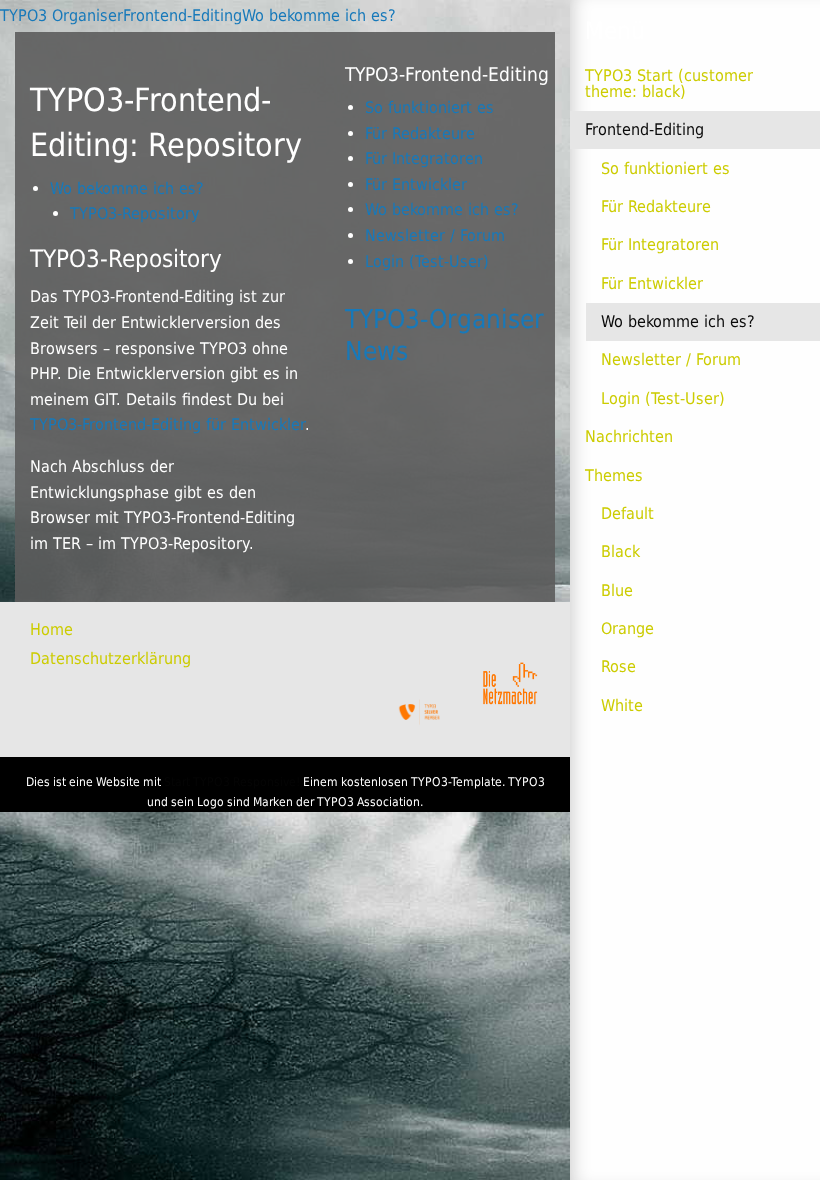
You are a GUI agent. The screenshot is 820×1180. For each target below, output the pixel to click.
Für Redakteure (656, 206)
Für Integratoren (660, 244)
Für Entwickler (652, 283)
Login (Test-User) (663, 398)
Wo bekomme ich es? (678, 321)
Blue (617, 590)
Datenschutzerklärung (110, 658)
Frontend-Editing (644, 129)
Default (627, 513)
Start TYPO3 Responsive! (232, 782)
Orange (627, 628)
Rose (618, 666)
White (622, 705)
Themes (614, 475)
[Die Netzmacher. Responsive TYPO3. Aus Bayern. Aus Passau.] (510, 679)
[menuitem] (75, 630)
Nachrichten (629, 436)
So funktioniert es (665, 168)
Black (620, 551)
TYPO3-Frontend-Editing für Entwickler (167, 424)
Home (51, 629)
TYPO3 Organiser (61, 15)
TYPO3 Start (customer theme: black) (669, 83)
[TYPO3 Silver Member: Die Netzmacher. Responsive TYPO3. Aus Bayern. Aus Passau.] (420, 712)
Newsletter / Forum (671, 359)
